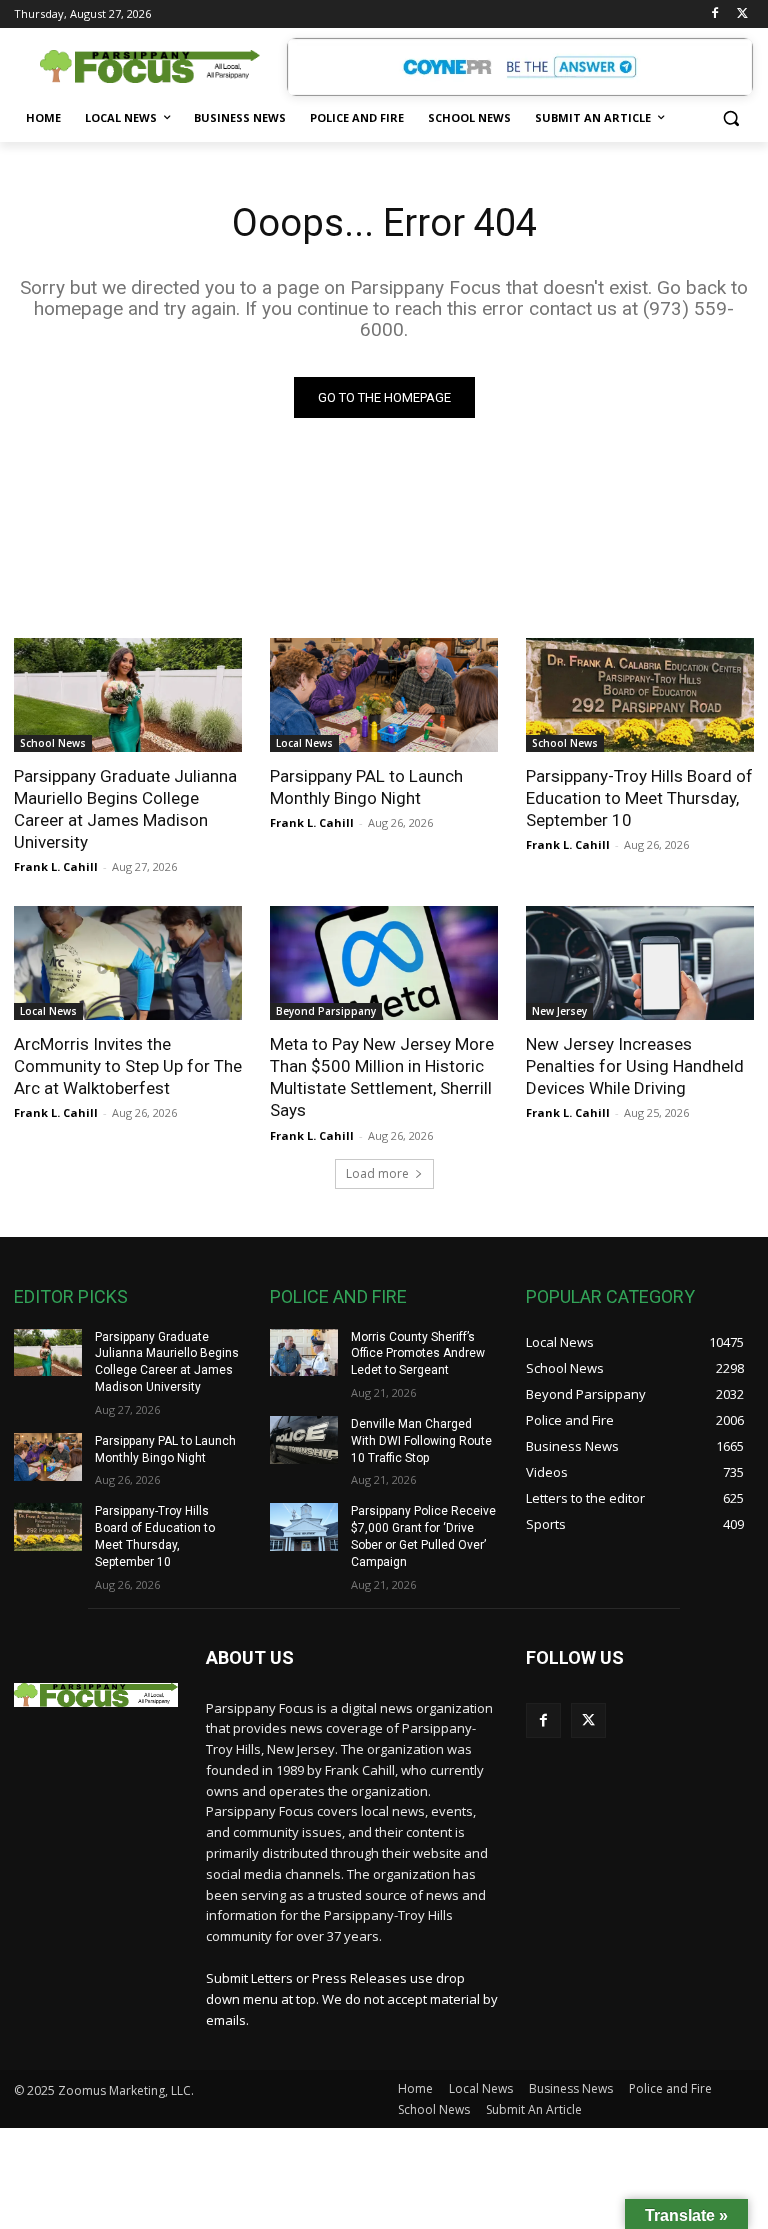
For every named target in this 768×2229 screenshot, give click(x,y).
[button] (730, 118)
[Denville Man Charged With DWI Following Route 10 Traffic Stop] (304, 1440)
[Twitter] (742, 14)
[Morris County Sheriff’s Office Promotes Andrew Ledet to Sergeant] (304, 1353)
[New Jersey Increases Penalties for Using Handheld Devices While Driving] (640, 963)
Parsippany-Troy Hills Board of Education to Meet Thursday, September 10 (639, 798)
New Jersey (559, 1011)
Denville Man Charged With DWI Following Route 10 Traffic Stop (421, 1441)
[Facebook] (714, 14)
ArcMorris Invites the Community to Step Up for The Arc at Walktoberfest (128, 1066)
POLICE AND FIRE (338, 1296)
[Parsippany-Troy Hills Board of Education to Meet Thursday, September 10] (640, 695)
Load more (377, 1173)
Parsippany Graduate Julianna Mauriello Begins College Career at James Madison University (125, 809)
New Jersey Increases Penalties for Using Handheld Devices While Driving (635, 1066)
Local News (304, 743)
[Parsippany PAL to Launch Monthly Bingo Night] (384, 695)
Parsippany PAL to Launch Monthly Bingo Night (366, 787)
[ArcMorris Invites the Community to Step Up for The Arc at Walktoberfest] (128, 963)
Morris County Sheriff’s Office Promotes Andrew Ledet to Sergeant (418, 1354)
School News (53, 743)
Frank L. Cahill (56, 866)
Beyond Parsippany (326, 1011)
